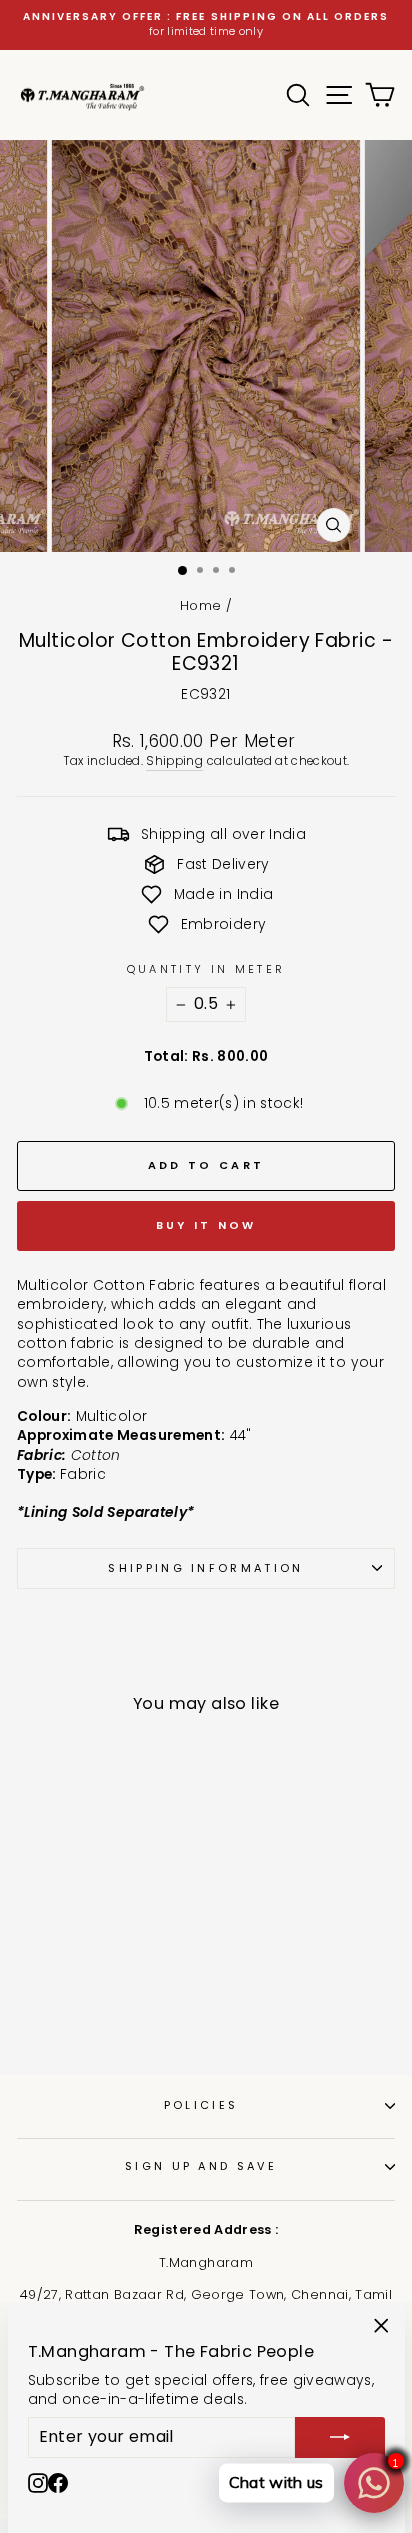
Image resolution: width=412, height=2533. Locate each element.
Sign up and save (201, 2166)
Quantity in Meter (206, 969)
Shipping (174, 761)
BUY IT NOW (206, 1225)
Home (200, 605)
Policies (201, 2105)
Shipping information (205, 1568)
